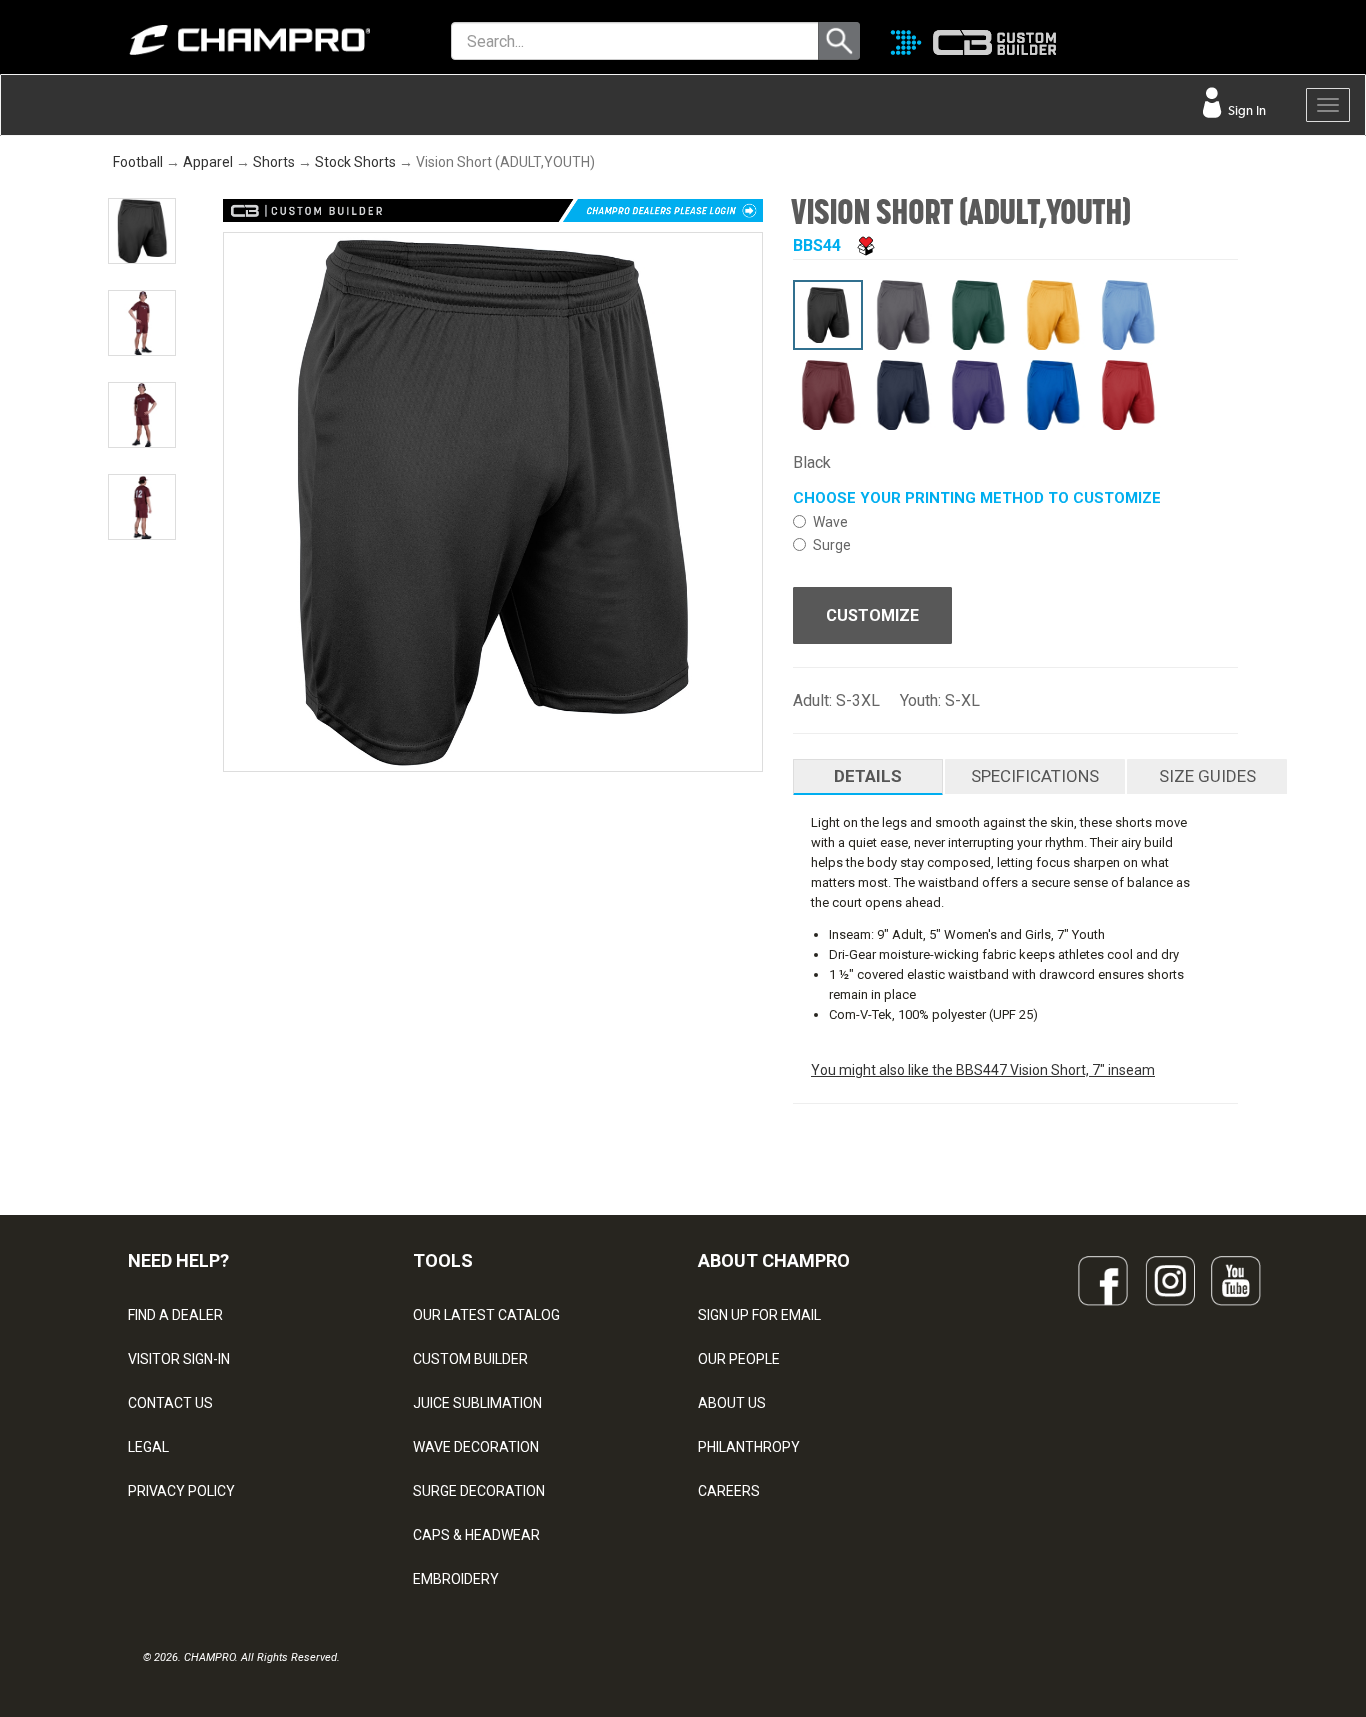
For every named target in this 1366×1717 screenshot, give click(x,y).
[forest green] (978, 315)
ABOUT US (732, 1403)
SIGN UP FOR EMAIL (759, 1315)
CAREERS (729, 1491)
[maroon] (828, 395)
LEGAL (148, 1447)
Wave (830, 522)
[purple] (978, 395)
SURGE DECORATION (479, 1491)
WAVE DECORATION (476, 1447)
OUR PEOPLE (739, 1359)
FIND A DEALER (175, 1315)
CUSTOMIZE (872, 615)
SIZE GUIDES (1207, 776)
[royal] (1053, 395)
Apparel (208, 162)
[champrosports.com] (228, 40)
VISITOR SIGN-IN (179, 1359)
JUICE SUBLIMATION (477, 1403)
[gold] (1053, 315)
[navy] (903, 395)
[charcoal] (903, 315)
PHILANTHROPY (749, 1447)
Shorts (274, 162)
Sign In (1245, 110)
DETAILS (868, 776)
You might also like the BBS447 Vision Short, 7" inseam (983, 1070)
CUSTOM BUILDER (470, 1359)
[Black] (828, 315)
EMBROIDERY (456, 1579)
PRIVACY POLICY (181, 1491)
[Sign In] (1236, 45)
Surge (832, 545)
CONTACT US (170, 1403)
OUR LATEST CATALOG (486, 1315)
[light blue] (1128, 315)
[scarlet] (1128, 395)
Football (138, 162)
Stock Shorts (355, 162)
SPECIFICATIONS (1035, 776)
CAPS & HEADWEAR (476, 1535)
